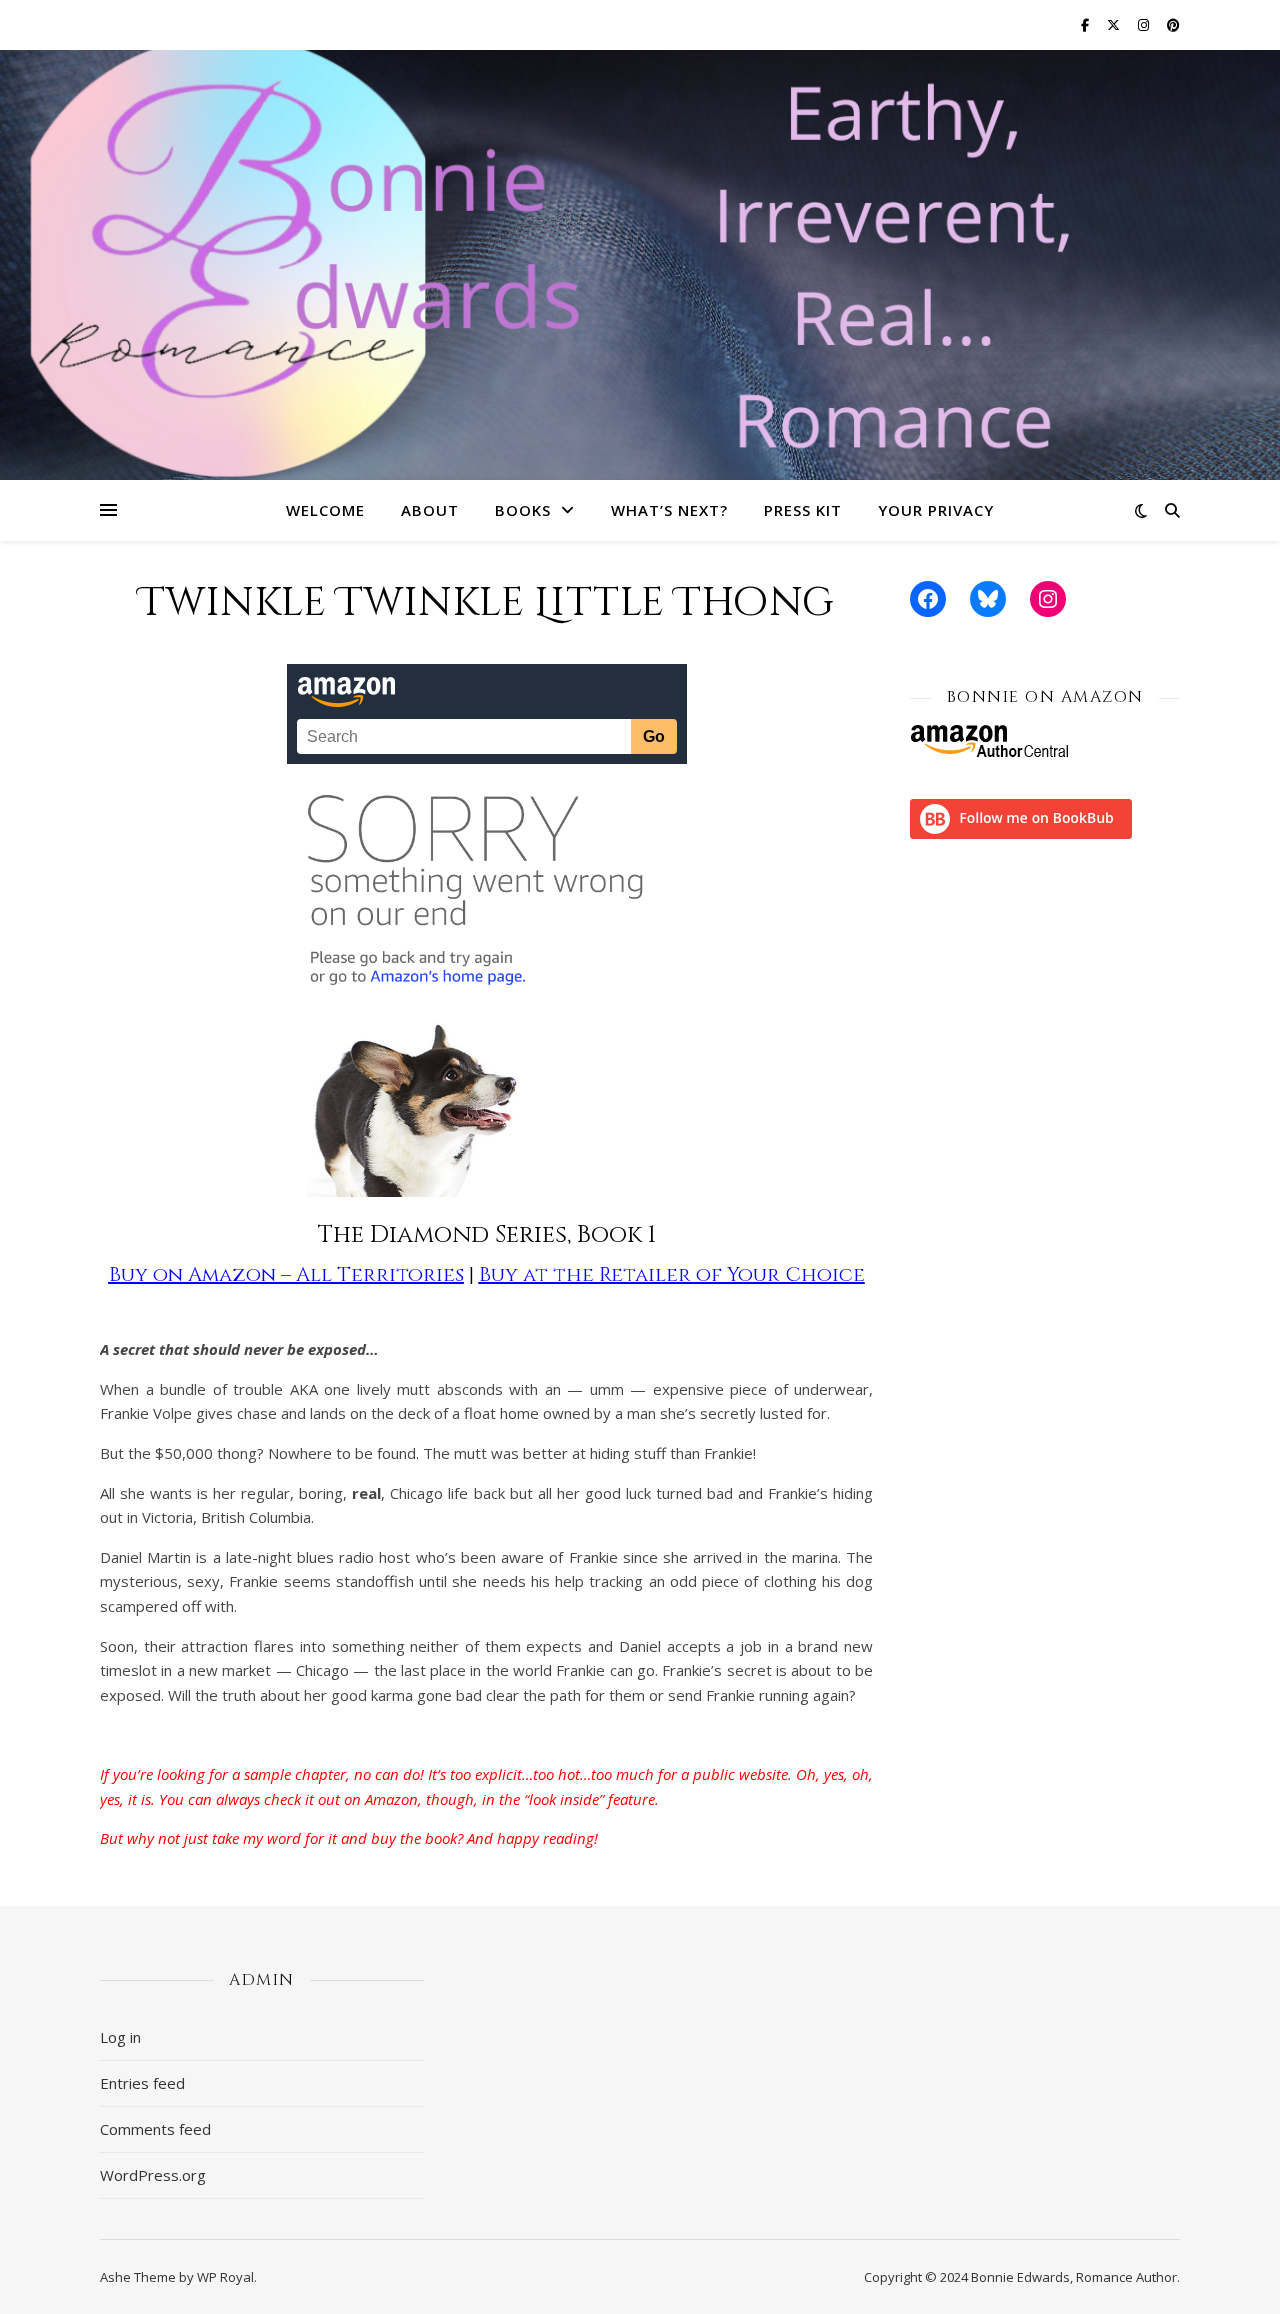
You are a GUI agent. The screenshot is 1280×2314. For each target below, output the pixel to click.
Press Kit (803, 510)
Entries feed (142, 2083)
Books (523, 510)
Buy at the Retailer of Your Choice (672, 1274)
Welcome (325, 510)
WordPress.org (153, 2175)
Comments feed (155, 2129)
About (430, 510)
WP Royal (225, 2277)
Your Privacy (936, 510)
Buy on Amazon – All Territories (286, 1274)
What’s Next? (669, 510)
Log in (120, 2037)
